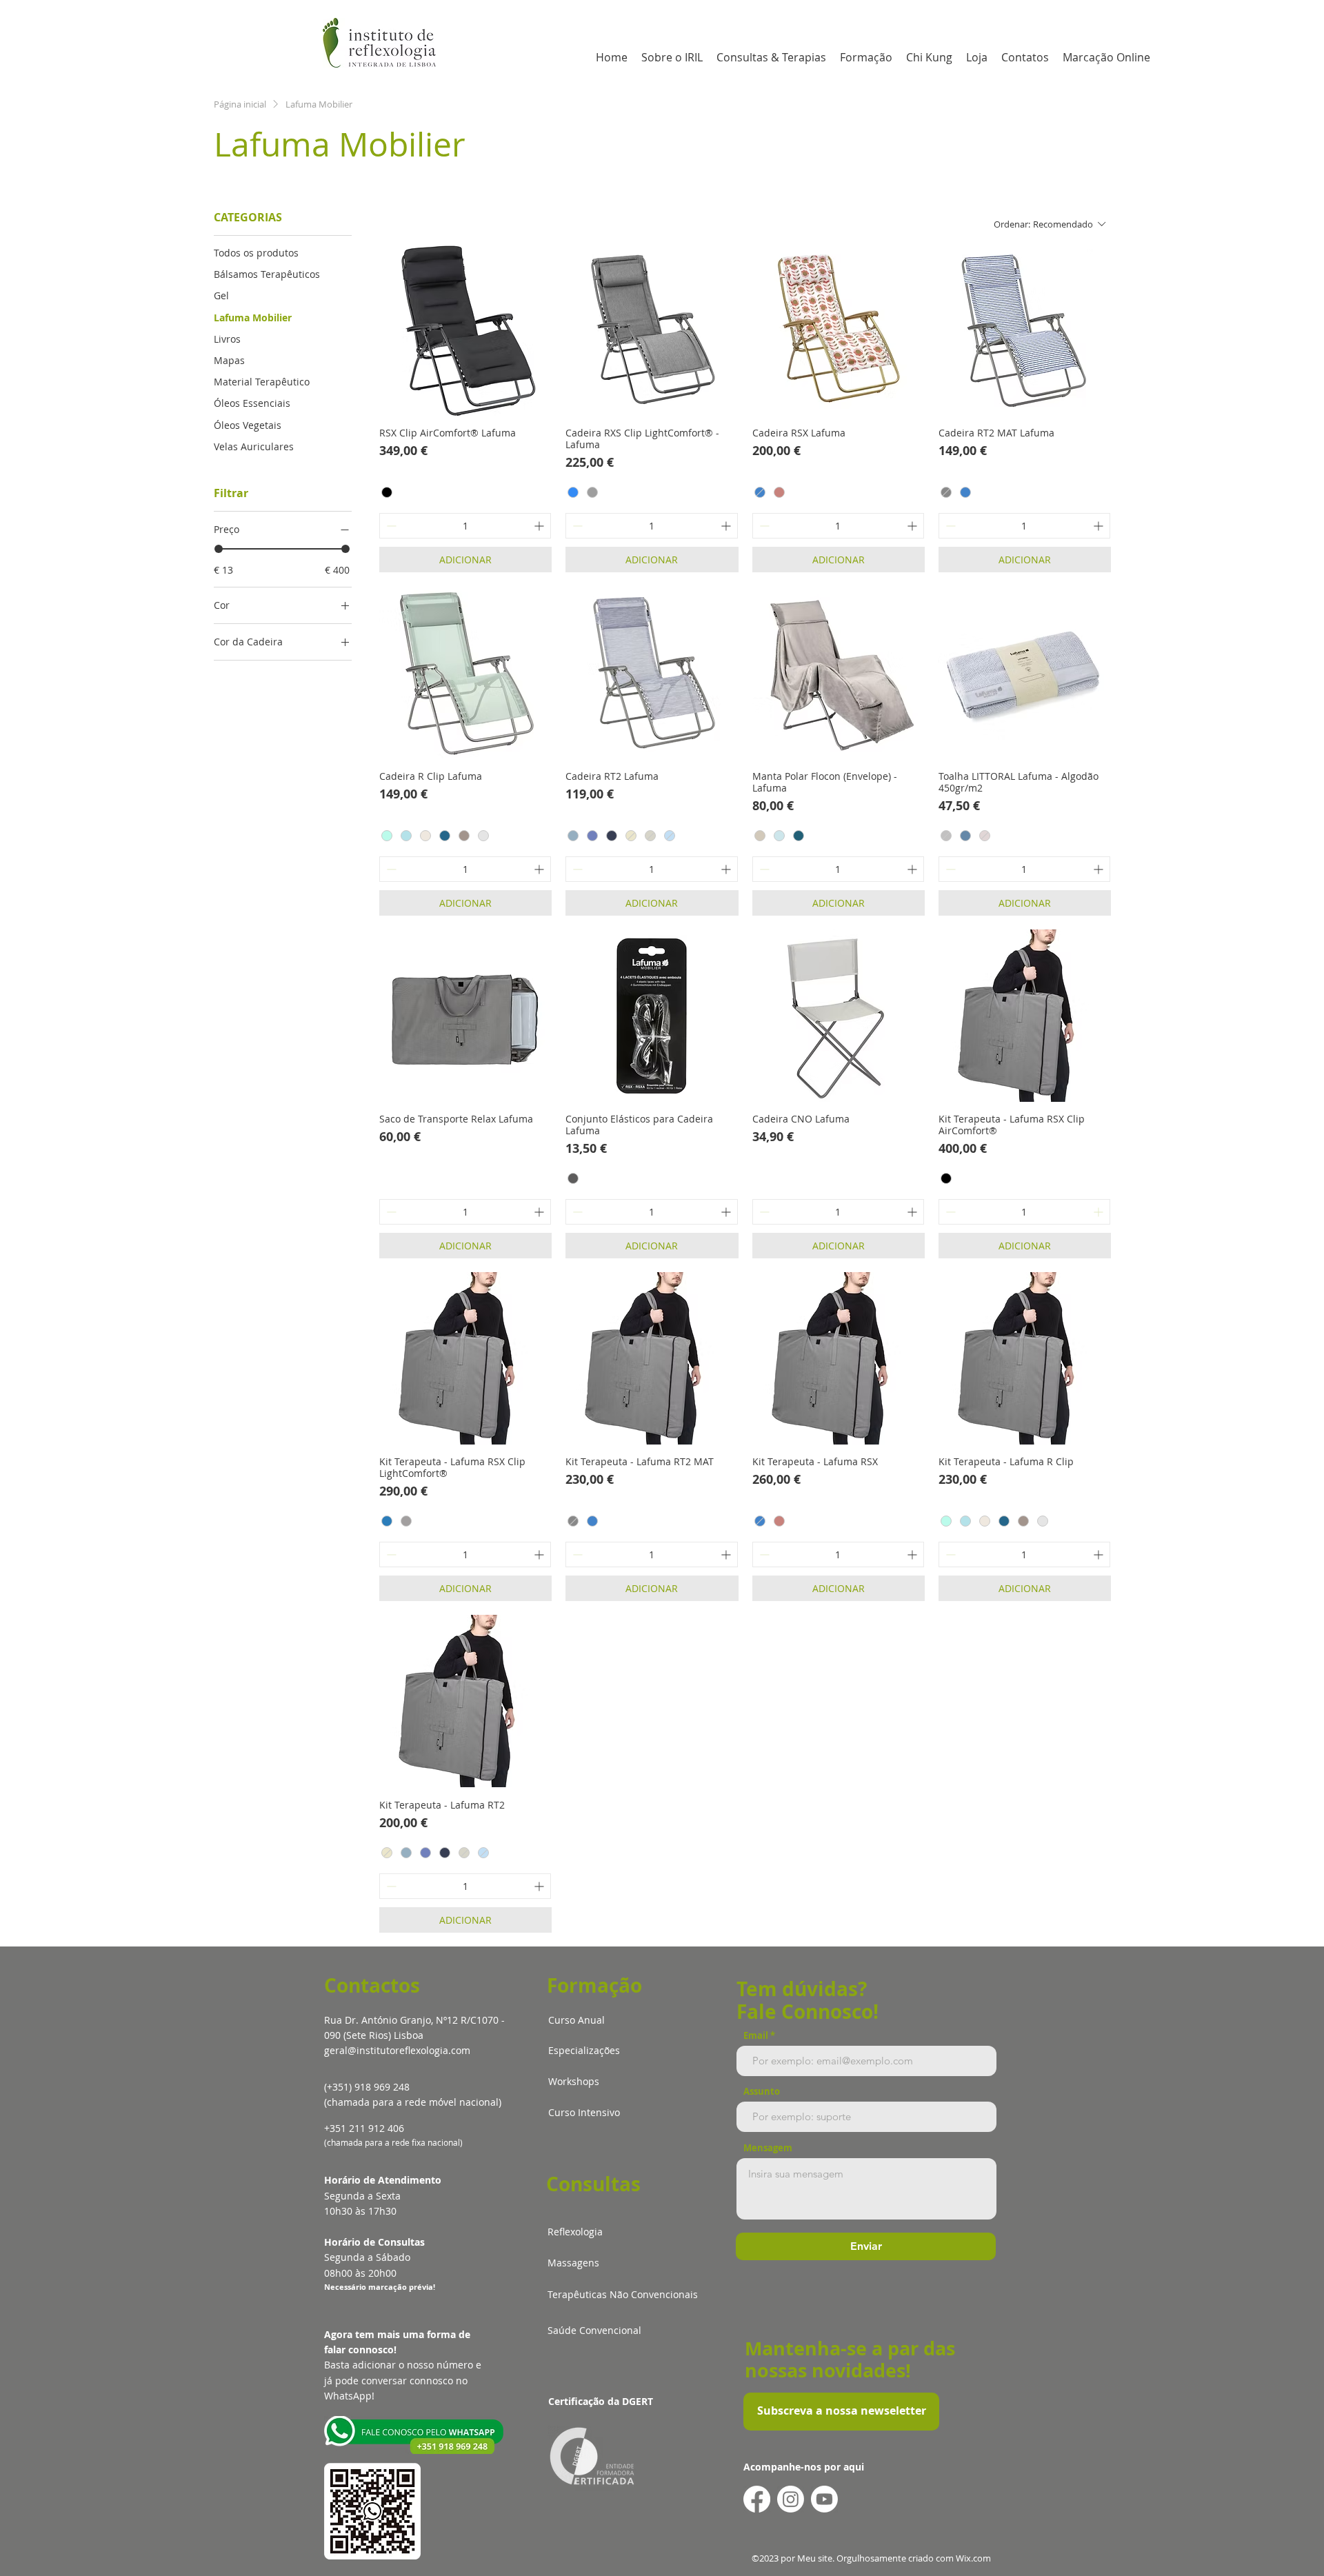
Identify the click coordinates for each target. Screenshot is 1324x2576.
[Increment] (540, 526)
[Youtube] (824, 2499)
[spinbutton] (465, 526)
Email (756, 2036)
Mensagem (768, 2148)
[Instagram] (791, 2499)
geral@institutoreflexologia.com (397, 2050)
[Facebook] (757, 2499)
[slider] (219, 549)
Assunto (762, 2092)
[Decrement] (390, 526)
